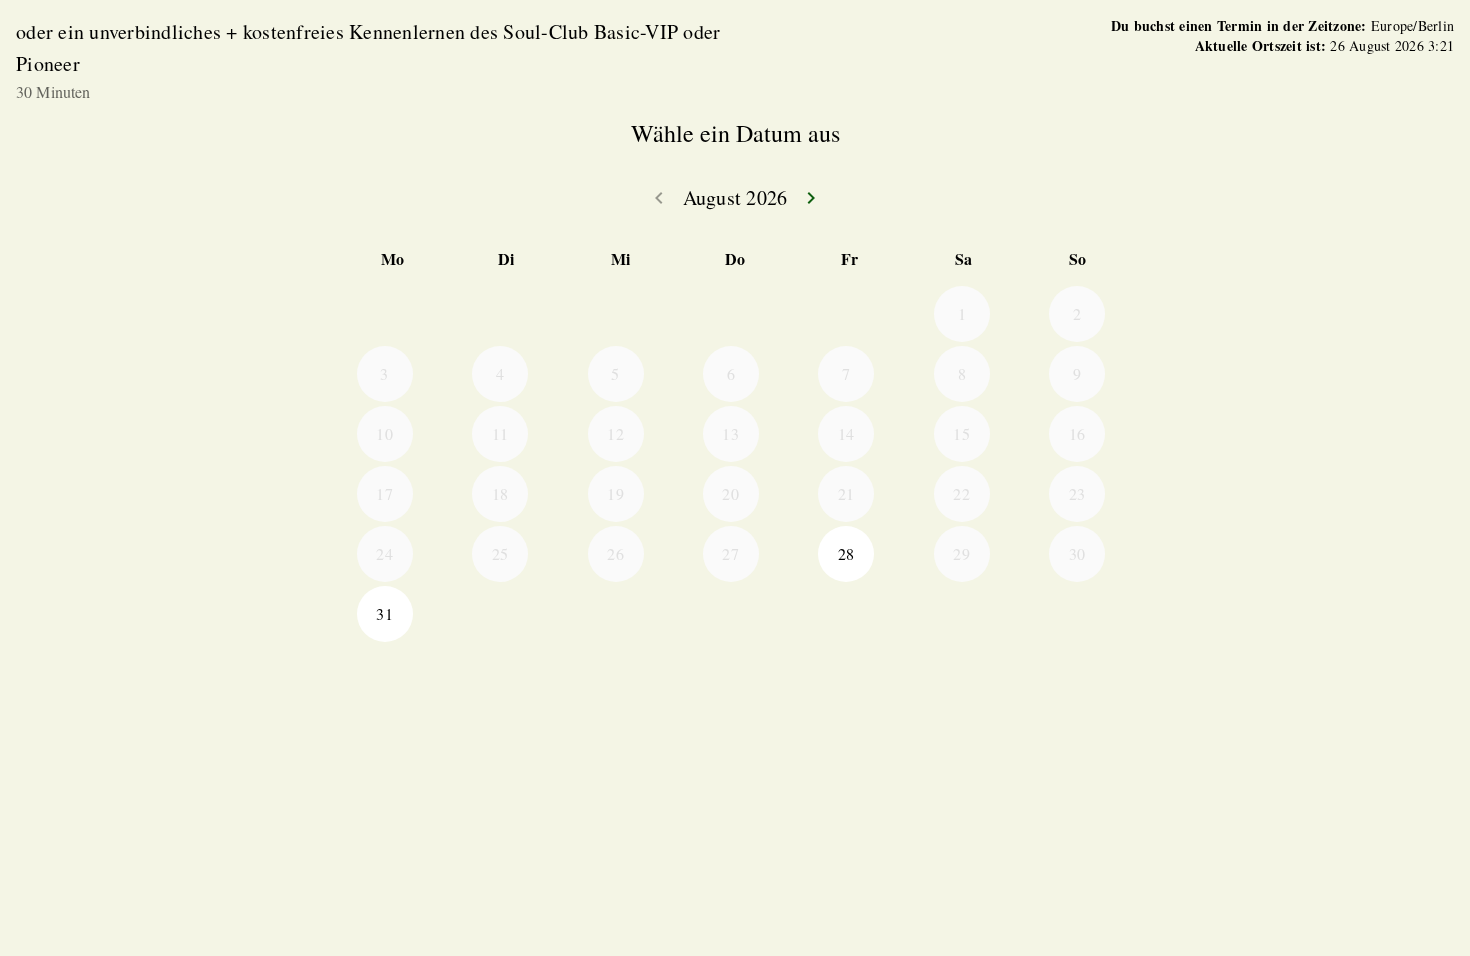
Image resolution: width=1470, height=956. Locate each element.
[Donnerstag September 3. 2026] (731, 614)
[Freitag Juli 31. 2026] (846, 314)
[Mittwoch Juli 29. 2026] (616, 314)
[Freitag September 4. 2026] (846, 614)
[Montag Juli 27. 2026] (385, 314)
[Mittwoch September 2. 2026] (616, 614)
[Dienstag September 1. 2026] (500, 614)
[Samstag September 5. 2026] (962, 614)
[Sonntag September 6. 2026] (1077, 614)
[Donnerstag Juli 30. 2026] (731, 314)
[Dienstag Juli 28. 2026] (500, 314)
